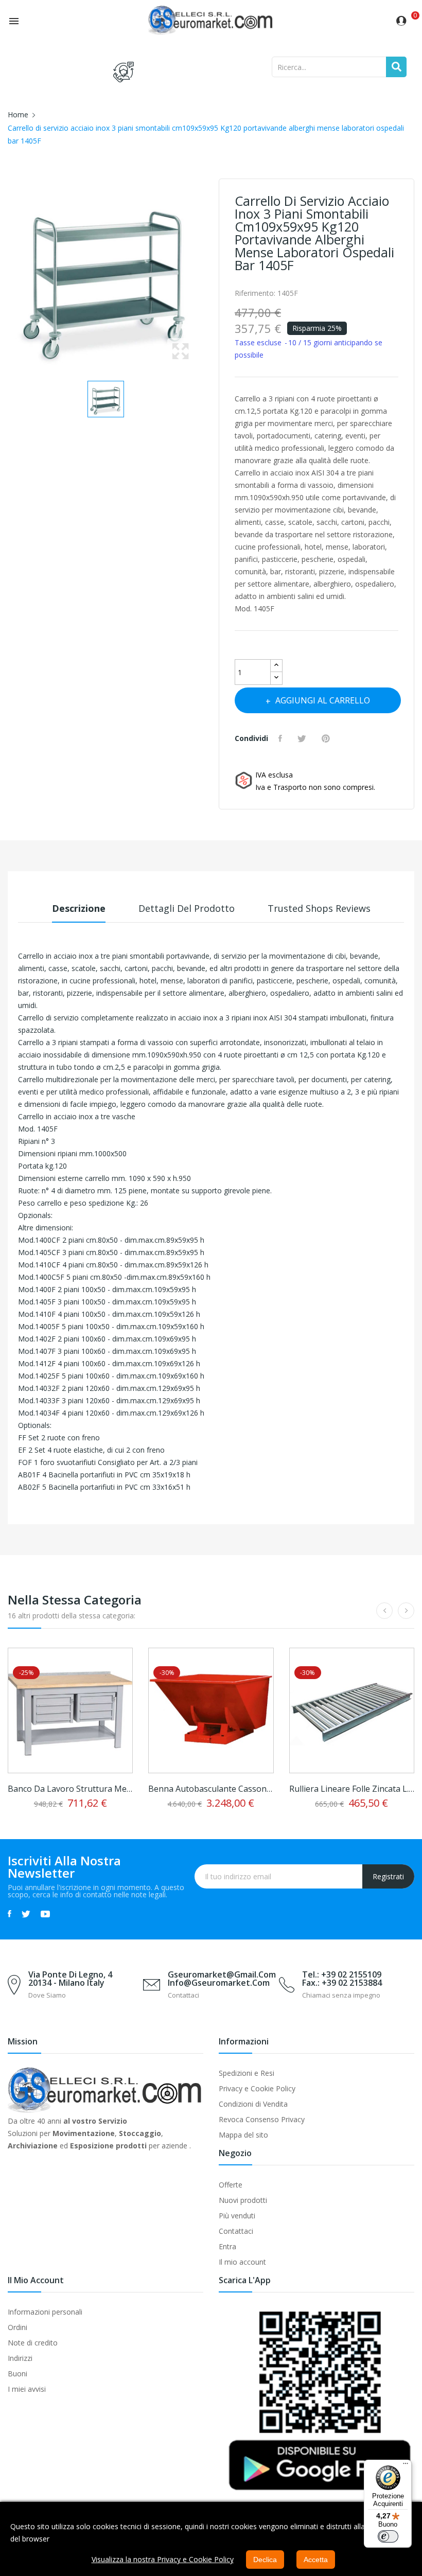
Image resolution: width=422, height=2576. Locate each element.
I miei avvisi (27, 2389)
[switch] (388, 2536)
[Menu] (406, 2466)
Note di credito (33, 2343)
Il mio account (242, 2262)
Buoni (17, 2374)
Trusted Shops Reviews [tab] (319, 908)
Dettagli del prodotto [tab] (187, 908)
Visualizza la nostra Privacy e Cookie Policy (163, 2559)
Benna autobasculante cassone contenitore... (211, 1789)
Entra (227, 2246)
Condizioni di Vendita (253, 2104)
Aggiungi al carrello (323, 700)
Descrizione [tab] (79, 908)
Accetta (316, 2560)
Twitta (303, 738)
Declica (265, 2560)
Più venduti (237, 2216)
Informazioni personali (45, 2312)
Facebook (10, 1914)
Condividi (282, 738)
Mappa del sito (243, 2135)
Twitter (26, 1914)
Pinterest (327, 738)
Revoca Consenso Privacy (262, 2119)
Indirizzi (20, 2358)
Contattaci (236, 2231)
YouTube (45, 1914)
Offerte (231, 2185)
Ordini (17, 2327)
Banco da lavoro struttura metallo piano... (70, 1789)
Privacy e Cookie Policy (257, 2088)
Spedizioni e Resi (247, 2073)
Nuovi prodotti (243, 2200)
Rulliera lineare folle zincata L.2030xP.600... (352, 1789)
